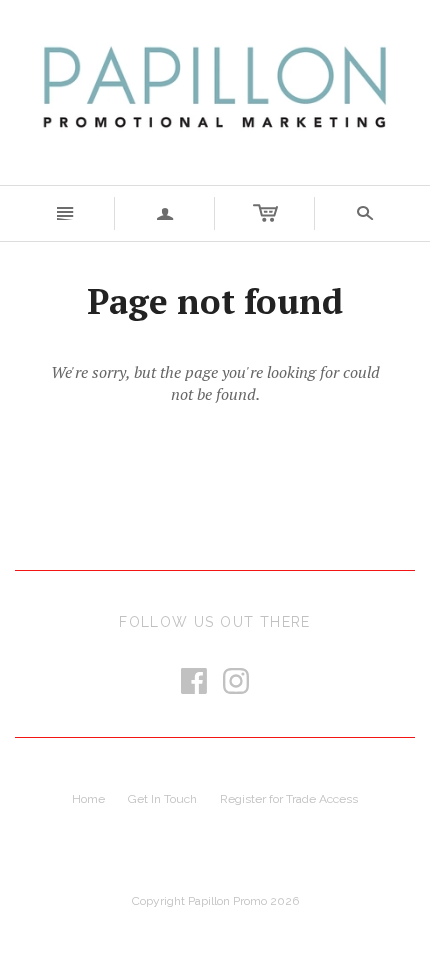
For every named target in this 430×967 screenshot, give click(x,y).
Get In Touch (162, 799)
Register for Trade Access (289, 799)
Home (88, 799)
